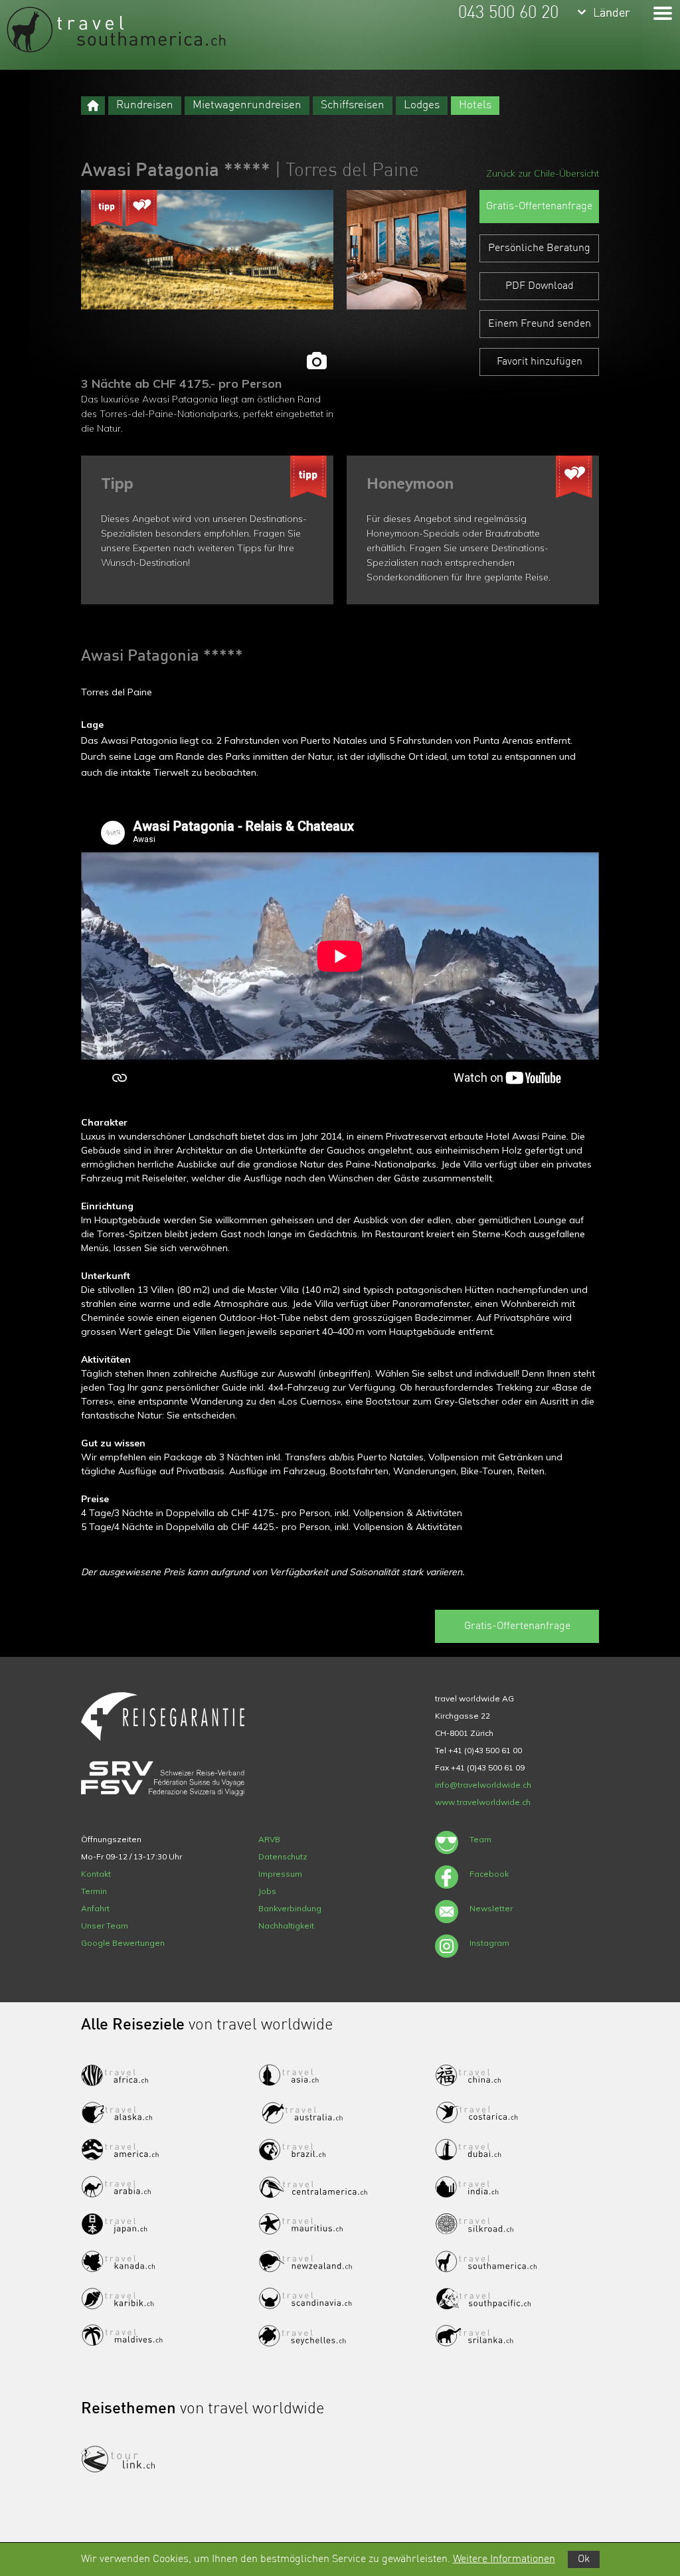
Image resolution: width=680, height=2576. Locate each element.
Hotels (475, 105)
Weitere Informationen (504, 2559)
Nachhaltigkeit (286, 1926)
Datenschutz (283, 1856)
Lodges (422, 105)
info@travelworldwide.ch (483, 1785)
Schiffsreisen (353, 105)
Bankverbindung (290, 1908)
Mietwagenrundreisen (247, 105)
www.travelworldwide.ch (483, 1802)
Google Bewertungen (123, 1943)
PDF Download (540, 286)
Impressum (280, 1874)
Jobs (267, 1891)
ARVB (269, 1839)
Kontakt (96, 1874)
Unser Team (105, 1926)
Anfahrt (95, 1908)
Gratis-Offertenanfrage (539, 207)
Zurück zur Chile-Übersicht (543, 173)
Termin (94, 1891)
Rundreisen (145, 105)
